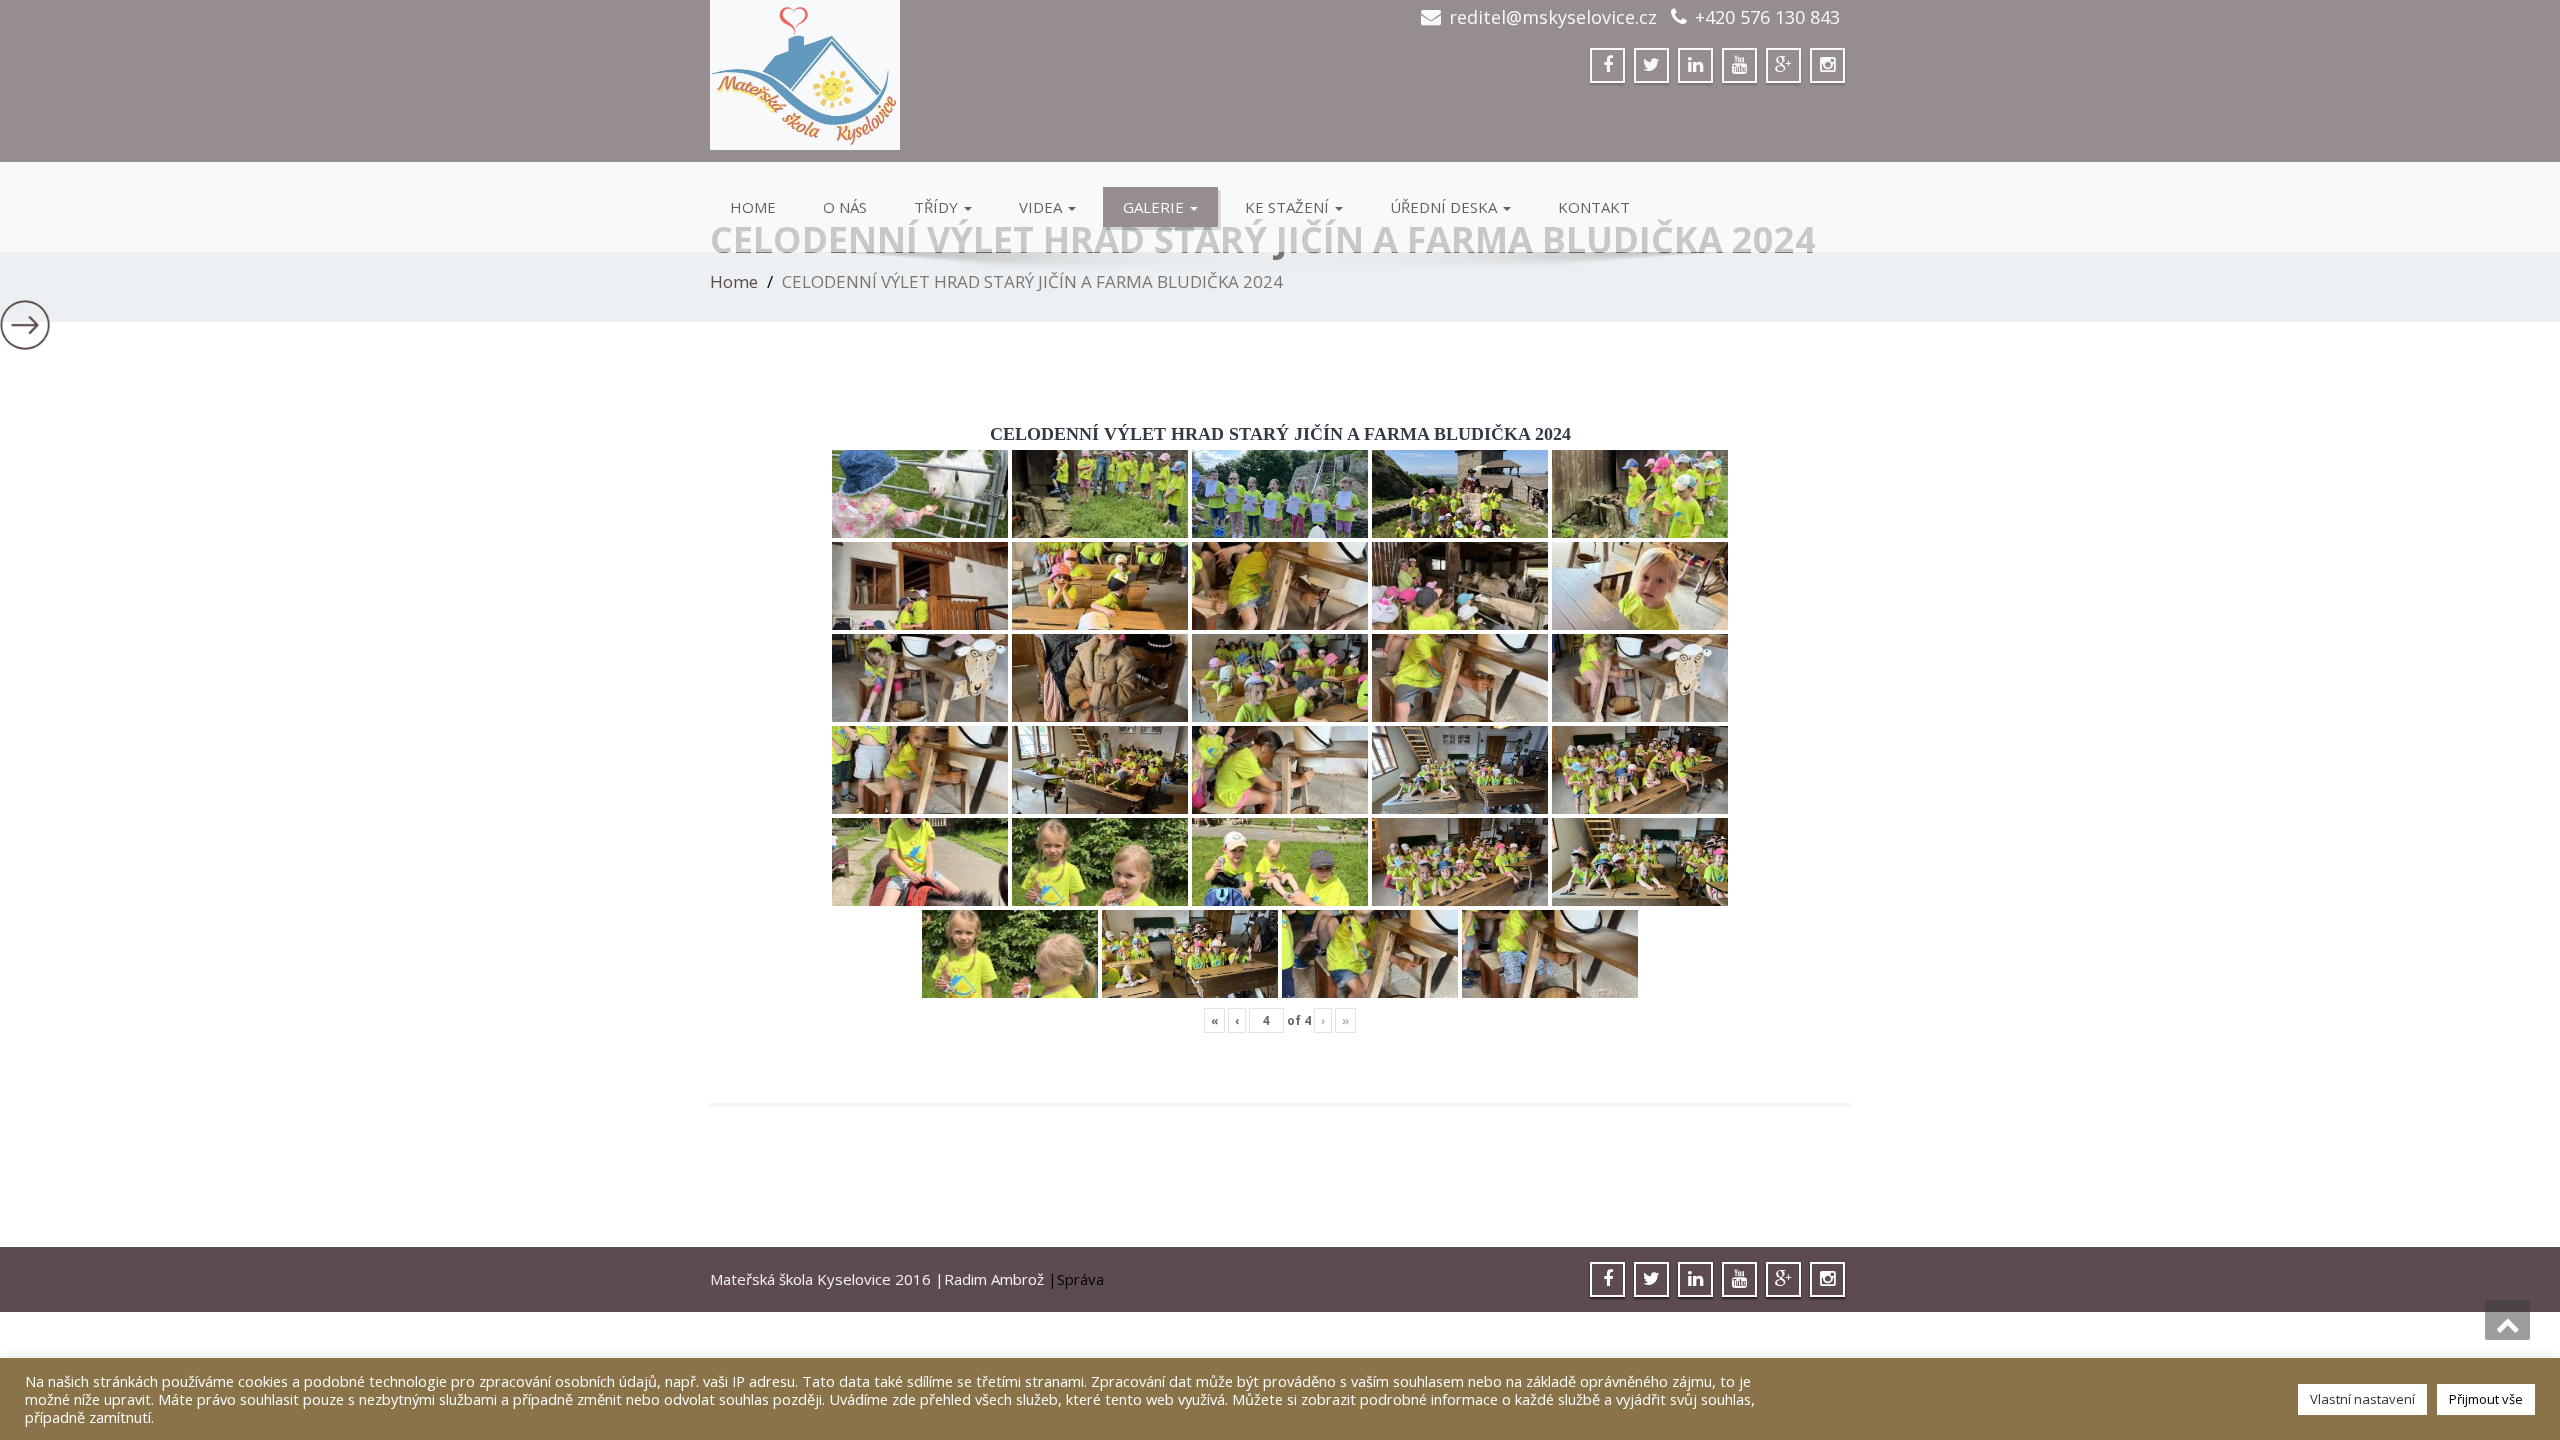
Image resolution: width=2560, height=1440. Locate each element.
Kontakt (1594, 207)
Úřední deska (1445, 207)
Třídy (938, 207)
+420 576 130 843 (1767, 17)
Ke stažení (1289, 207)
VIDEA (1042, 207)
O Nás (845, 207)
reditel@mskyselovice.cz (1553, 17)
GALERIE (1155, 207)
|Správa (1076, 1279)
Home (753, 207)
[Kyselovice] (987, 75)
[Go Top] (2507, 1320)
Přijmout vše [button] (2486, 1399)
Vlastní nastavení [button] (2362, 1399)
